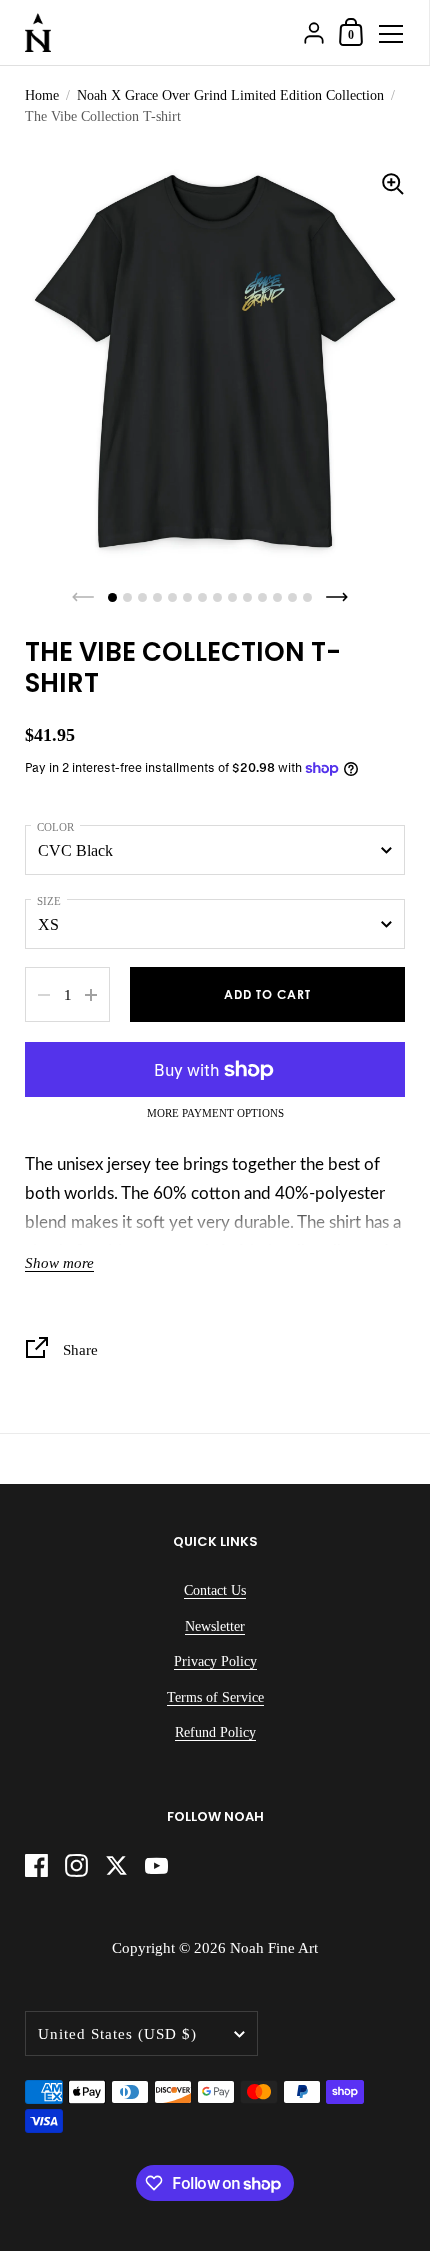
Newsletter (215, 1626)
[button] (112, 597)
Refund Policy (215, 1732)
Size (49, 901)
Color (55, 827)
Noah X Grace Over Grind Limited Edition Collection (230, 95)
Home (42, 95)
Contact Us (215, 1590)
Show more (59, 1263)
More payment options (215, 1113)
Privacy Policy (215, 1661)
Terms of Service (215, 1697)
